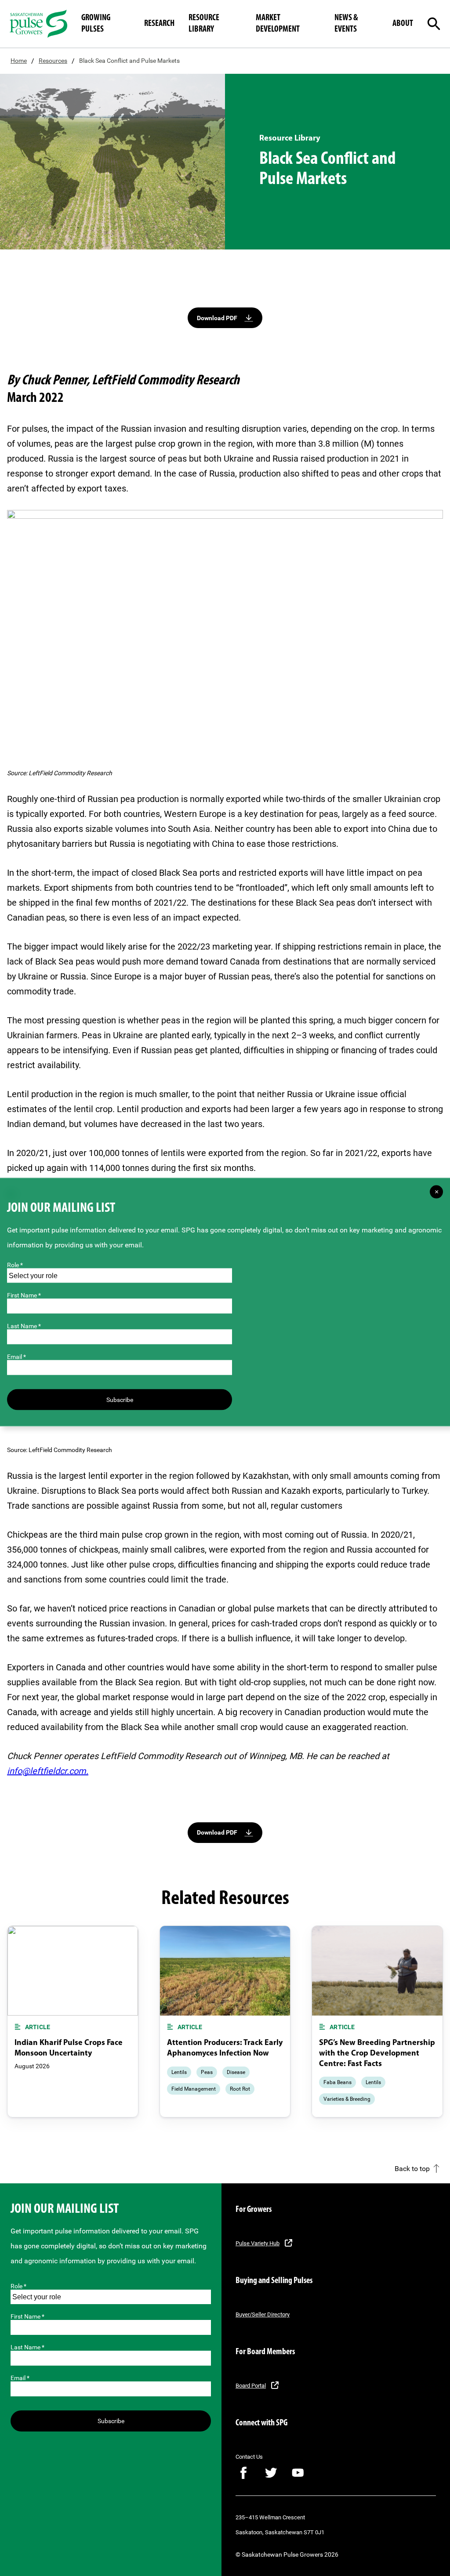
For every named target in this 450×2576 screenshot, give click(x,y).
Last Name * (27, 2347)
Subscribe (111, 2421)
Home (19, 61)
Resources (53, 61)
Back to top (412, 2169)
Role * (18, 2286)
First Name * (27, 2316)
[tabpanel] (73, 2022)
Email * (20, 2378)
